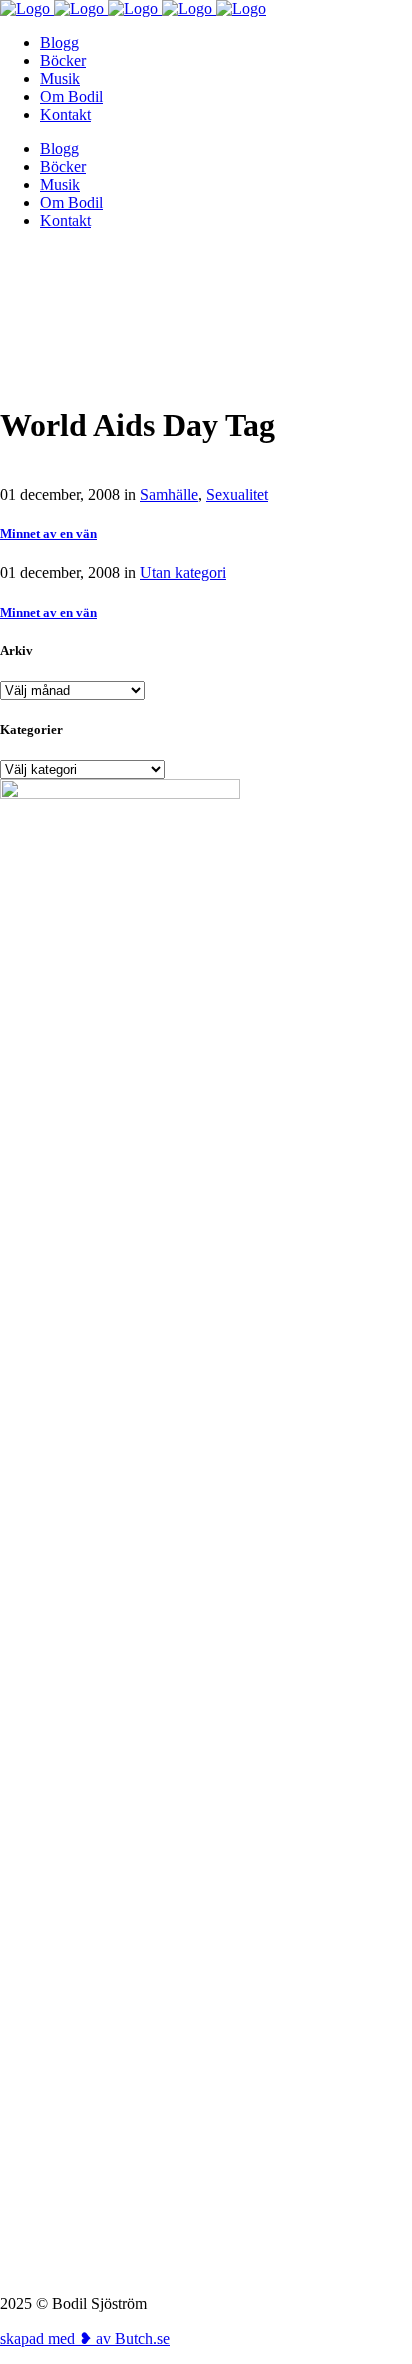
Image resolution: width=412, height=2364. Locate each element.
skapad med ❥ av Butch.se (85, 2338)
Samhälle (169, 494)
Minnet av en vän (48, 533)
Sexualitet (237, 494)
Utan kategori (183, 572)
